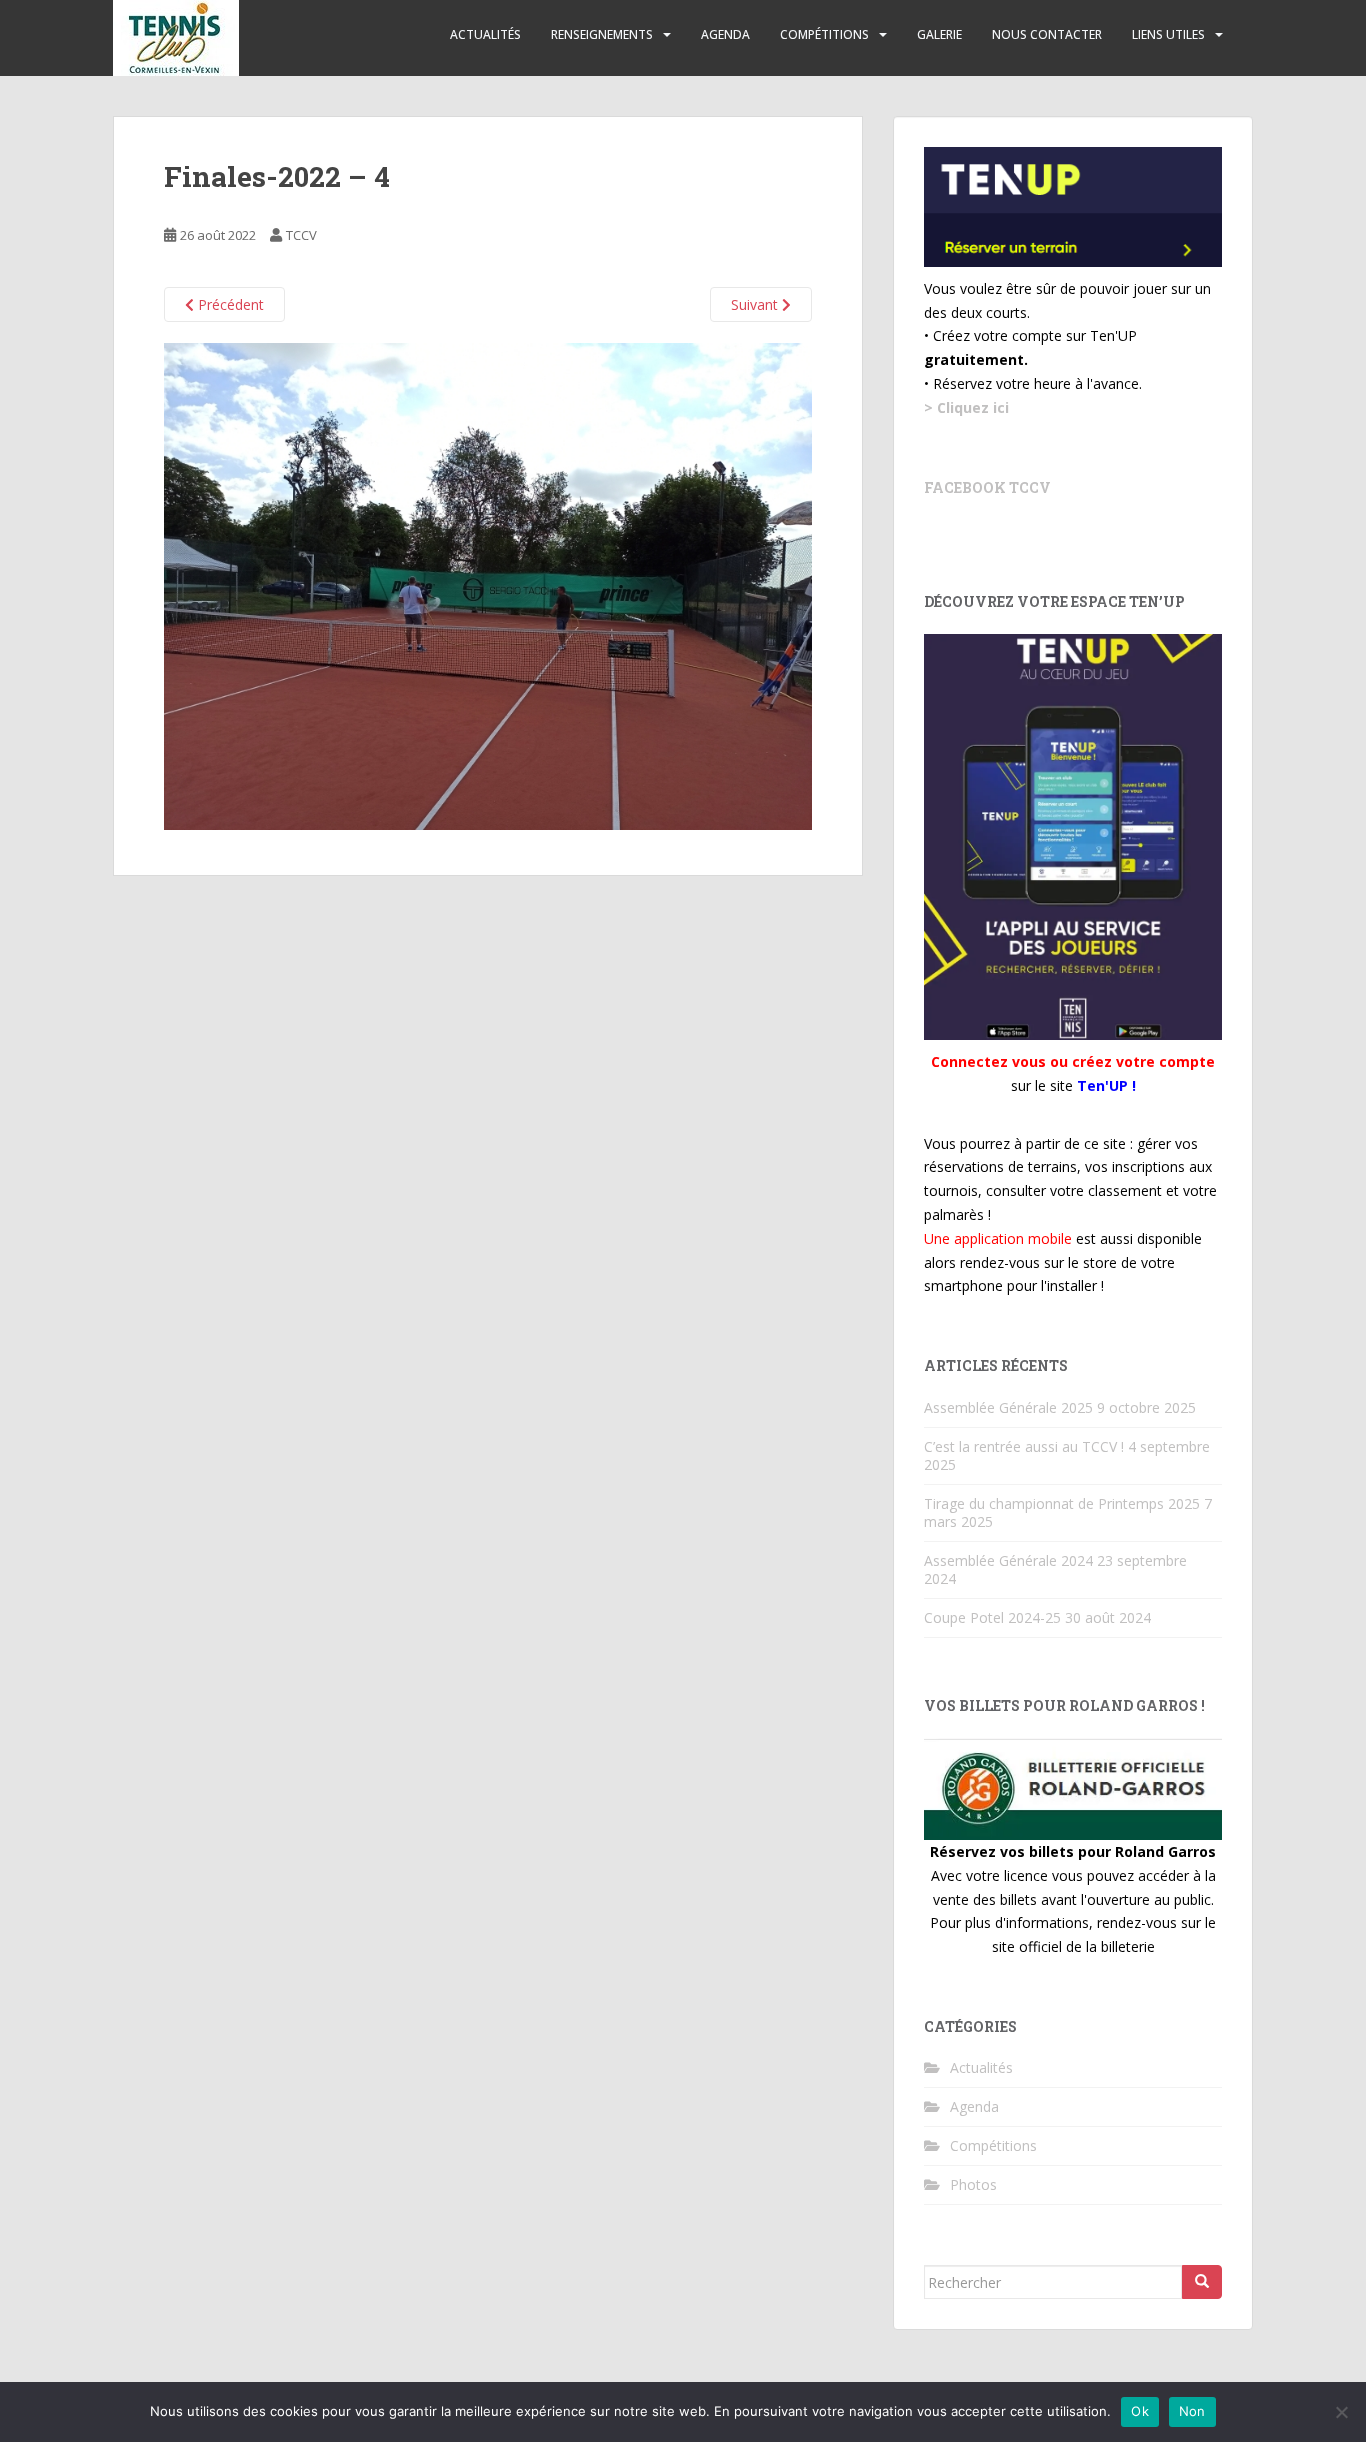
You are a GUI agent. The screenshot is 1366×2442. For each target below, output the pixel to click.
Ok (1140, 2411)
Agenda (725, 34)
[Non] (1341, 2412)
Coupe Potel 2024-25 (992, 1617)
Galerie (939, 34)
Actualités (485, 34)
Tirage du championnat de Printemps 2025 (1062, 1503)
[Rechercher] (1202, 2282)
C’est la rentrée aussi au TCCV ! (1024, 1446)
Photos (973, 2184)
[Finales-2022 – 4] (488, 584)
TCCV (301, 235)
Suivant (756, 304)
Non (1192, 2411)
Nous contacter (1047, 34)
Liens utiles (1168, 34)
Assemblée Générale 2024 (1008, 1560)
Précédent (229, 304)
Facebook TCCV (987, 487)
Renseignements (602, 34)
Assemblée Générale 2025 (1008, 1407)
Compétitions (824, 34)
